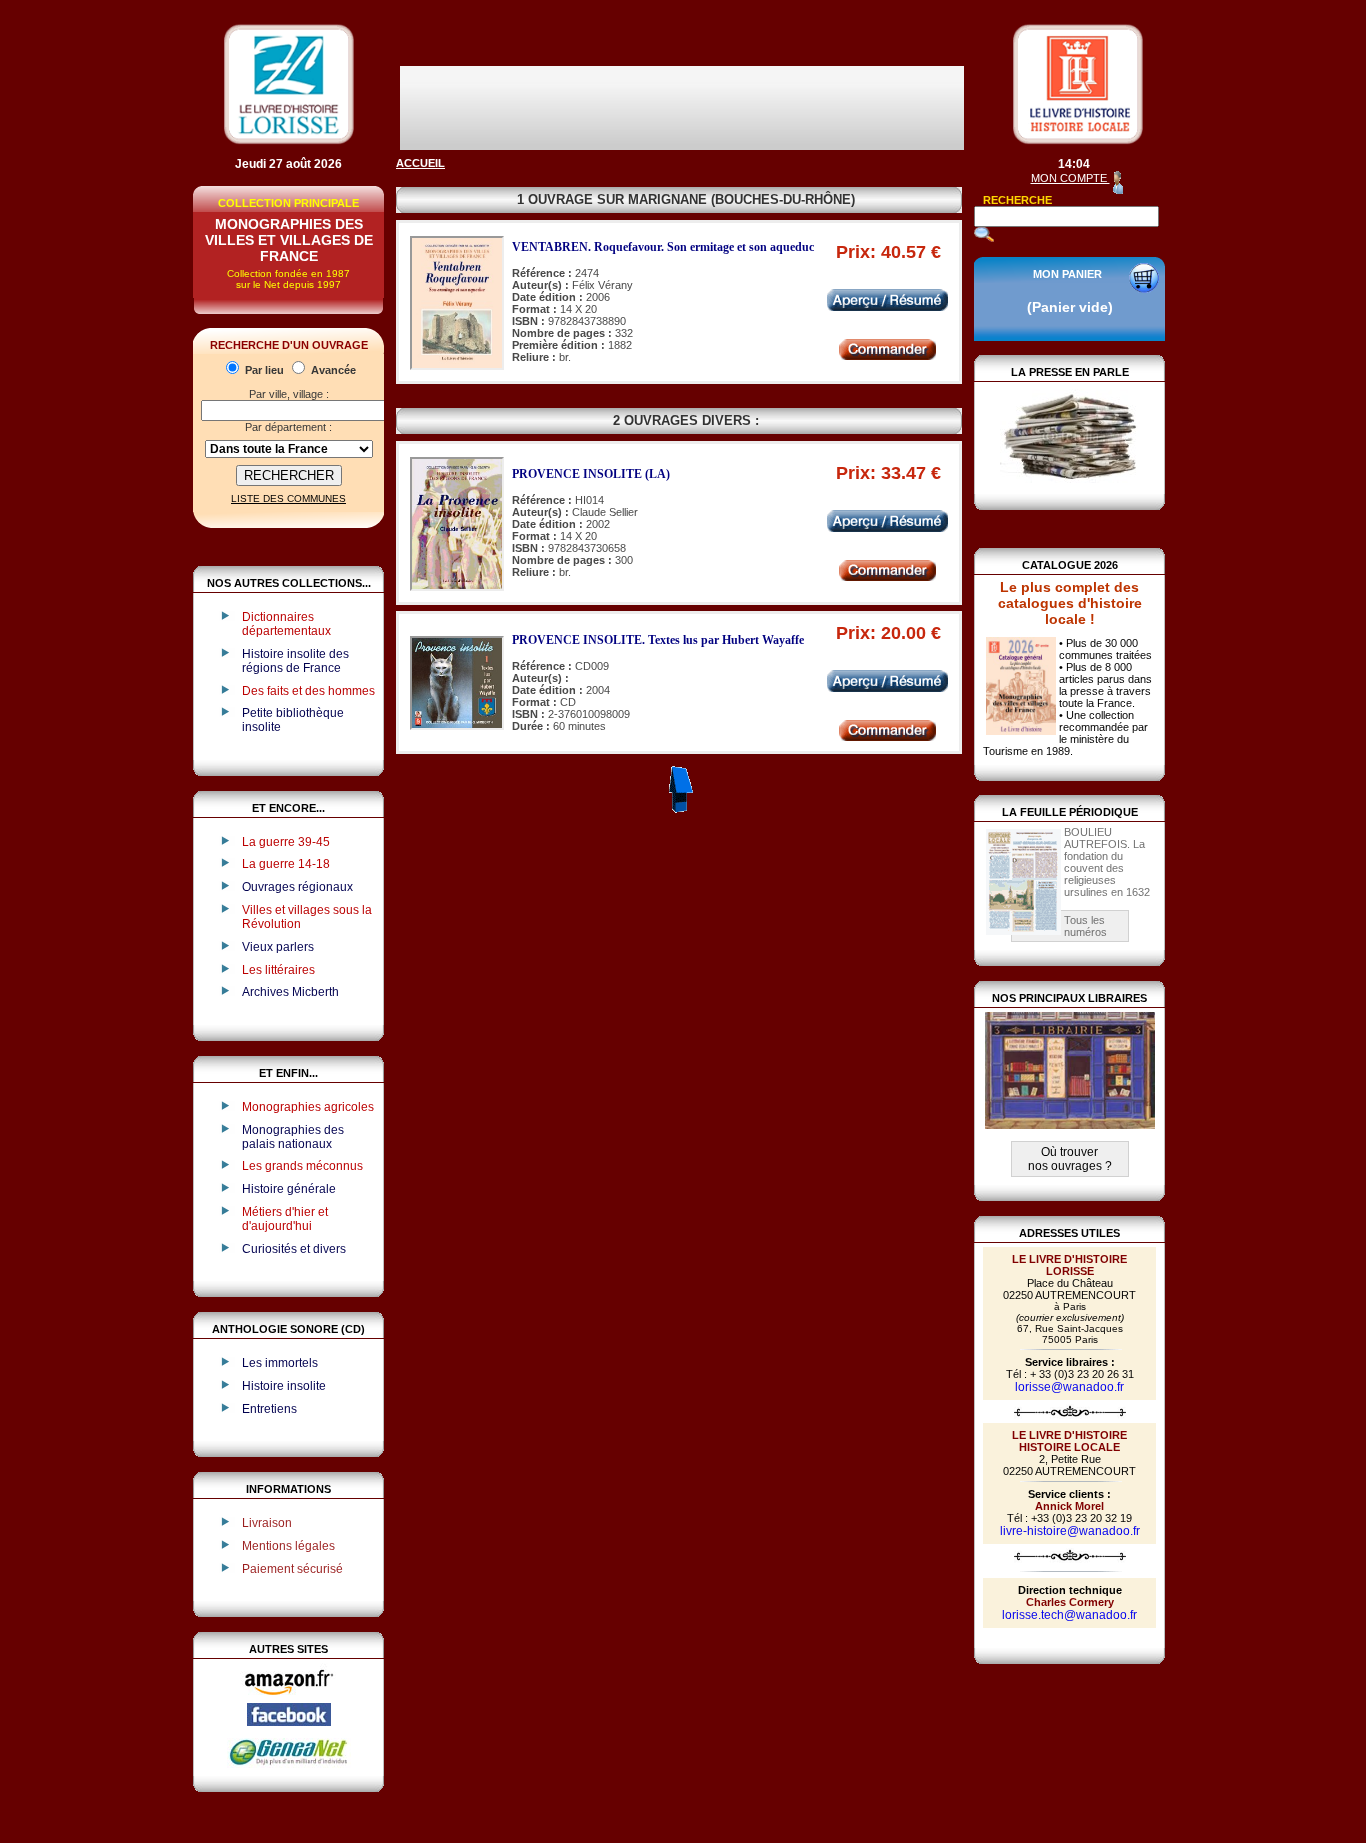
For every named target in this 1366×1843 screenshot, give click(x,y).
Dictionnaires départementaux (286, 624)
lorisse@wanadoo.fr (1069, 1387)
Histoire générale (289, 1189)
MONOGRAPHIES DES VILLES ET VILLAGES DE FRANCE (289, 240)
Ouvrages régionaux (297, 887)
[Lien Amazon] (289, 1699)
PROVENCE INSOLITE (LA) (591, 474)
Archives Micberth (290, 992)
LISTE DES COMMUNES (288, 498)
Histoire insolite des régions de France (295, 661)
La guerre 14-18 (286, 864)
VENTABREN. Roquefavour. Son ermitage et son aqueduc (663, 247)
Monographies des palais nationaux (293, 1137)
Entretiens (269, 1409)
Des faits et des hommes (308, 691)
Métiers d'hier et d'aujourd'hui (285, 1219)
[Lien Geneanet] (289, 1764)
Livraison (267, 1523)
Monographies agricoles (308, 1107)
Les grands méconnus (302, 1166)
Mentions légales (288, 1546)
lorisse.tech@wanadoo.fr (1069, 1615)
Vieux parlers (278, 947)
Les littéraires (278, 970)
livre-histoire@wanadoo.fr (1070, 1531)
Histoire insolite (284, 1386)
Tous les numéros (1085, 926)
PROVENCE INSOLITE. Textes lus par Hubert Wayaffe (658, 640)
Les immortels (280, 1363)
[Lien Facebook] (289, 1722)
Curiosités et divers (294, 1249)
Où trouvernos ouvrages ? (1070, 1159)
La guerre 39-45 (286, 842)
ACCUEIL (420, 163)
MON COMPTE (1070, 178)
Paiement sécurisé (292, 1569)
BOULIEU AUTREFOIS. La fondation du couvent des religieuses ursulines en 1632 (1107, 862)
